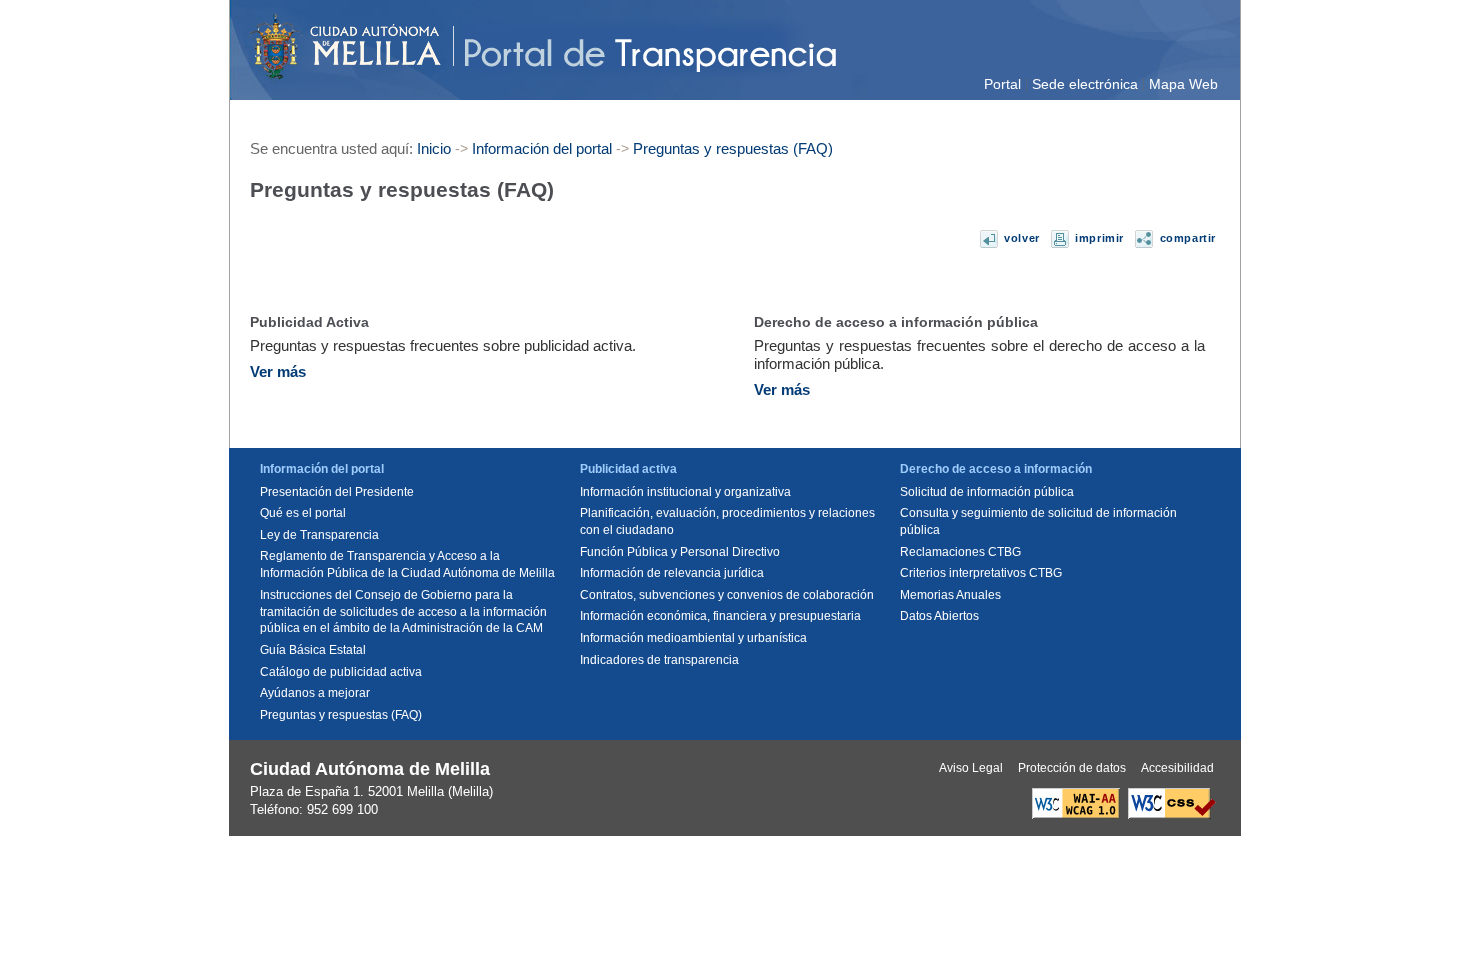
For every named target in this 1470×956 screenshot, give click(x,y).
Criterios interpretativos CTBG (981, 573)
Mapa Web (1183, 84)
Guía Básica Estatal (313, 650)
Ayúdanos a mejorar (315, 693)
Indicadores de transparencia (659, 660)
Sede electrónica (1085, 84)
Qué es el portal (303, 513)
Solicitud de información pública (987, 492)
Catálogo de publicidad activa (341, 672)
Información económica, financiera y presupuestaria (720, 616)
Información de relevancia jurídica (672, 573)
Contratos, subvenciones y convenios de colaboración (727, 595)
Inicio (434, 148)
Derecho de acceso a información (996, 469)
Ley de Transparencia (319, 535)
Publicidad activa (628, 469)
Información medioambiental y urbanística (693, 638)
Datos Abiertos (939, 616)
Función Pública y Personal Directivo (680, 552)
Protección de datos (1072, 768)
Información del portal (542, 148)
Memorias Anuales (950, 595)
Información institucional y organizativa (685, 492)
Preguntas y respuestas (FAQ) (733, 148)
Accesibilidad (1177, 768)
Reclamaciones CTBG (960, 552)
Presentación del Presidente (337, 492)
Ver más (278, 371)
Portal (1002, 84)
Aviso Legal (971, 768)
